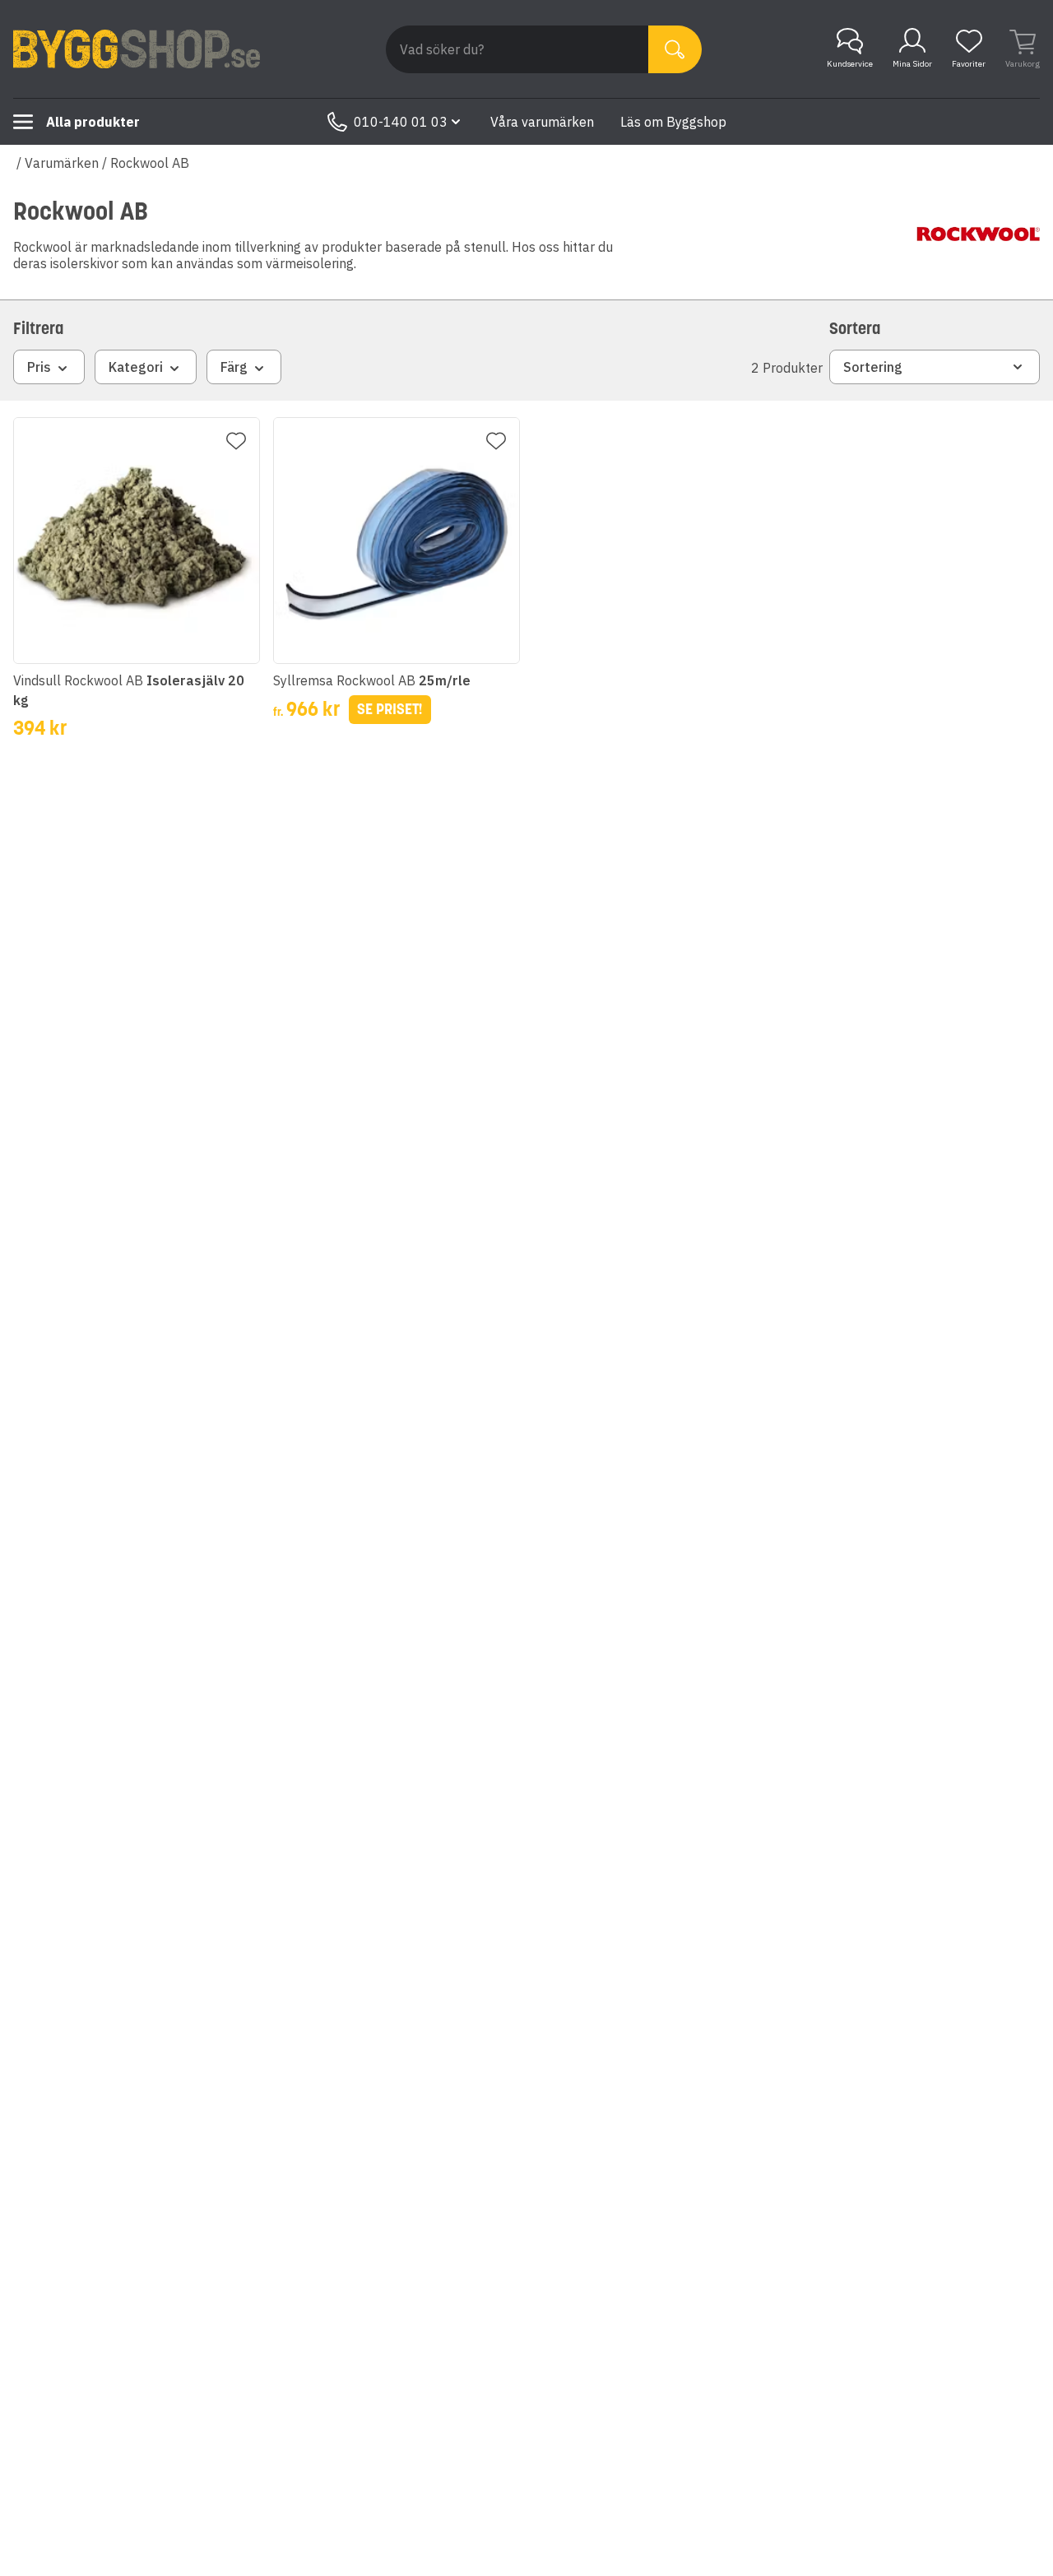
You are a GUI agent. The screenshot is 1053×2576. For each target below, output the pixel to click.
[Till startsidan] (137, 49)
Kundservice (850, 64)
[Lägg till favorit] (236, 441)
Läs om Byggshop (673, 122)
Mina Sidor (912, 64)
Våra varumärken (542, 122)
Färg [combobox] (234, 367)
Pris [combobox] (39, 367)
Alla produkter (93, 122)
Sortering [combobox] (873, 367)
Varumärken (62, 163)
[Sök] (675, 49)
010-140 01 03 (401, 122)
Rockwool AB (150, 163)
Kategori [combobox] (136, 367)
